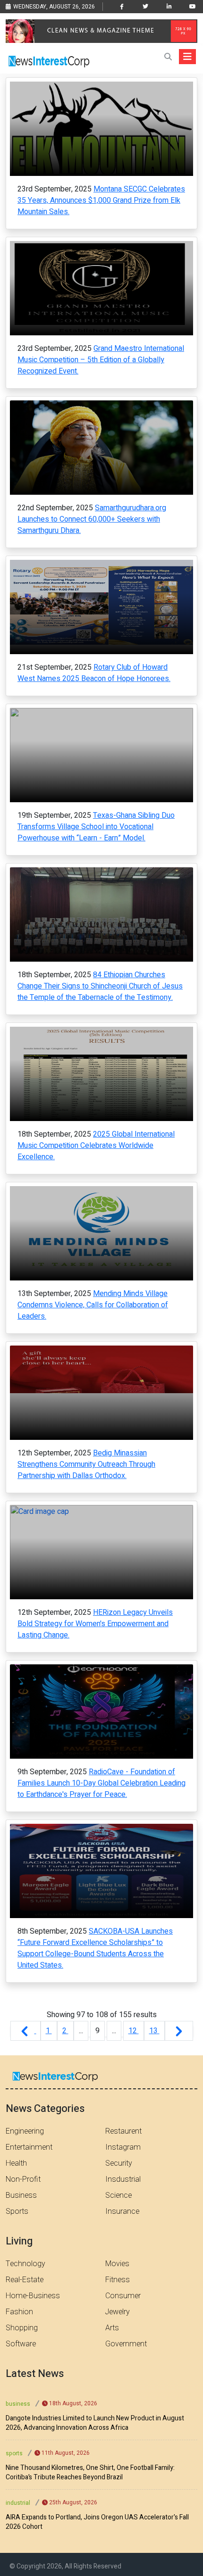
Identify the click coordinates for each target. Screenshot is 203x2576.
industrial (18, 2503)
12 (134, 2031)
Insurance (122, 2211)
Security (119, 2163)
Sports (17, 2211)
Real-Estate (25, 2280)
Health (16, 2163)
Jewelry (118, 2312)
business (18, 2404)
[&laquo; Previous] (25, 2031)
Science (118, 2195)
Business (21, 2195)
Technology (25, 2264)
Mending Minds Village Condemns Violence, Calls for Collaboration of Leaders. (93, 1305)
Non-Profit (23, 2179)
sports (14, 2453)
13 (154, 2031)
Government (126, 2344)
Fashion (19, 2312)
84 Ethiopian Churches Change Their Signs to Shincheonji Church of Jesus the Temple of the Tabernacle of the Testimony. (100, 986)
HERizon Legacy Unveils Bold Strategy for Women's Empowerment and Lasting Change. (95, 1624)
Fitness (118, 2280)
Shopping (22, 2328)
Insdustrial (123, 2179)
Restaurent (123, 2131)
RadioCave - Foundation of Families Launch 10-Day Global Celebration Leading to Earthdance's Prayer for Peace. (101, 1783)
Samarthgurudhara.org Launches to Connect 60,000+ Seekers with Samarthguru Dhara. (92, 519)
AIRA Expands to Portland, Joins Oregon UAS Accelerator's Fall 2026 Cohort (97, 2522)
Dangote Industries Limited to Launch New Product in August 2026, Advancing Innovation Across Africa (95, 2423)
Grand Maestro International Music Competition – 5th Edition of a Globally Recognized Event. (101, 360)
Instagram (123, 2147)
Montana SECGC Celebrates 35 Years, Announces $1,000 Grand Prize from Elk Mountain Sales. (101, 200)
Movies (117, 2264)
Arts (112, 2328)
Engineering (25, 2131)
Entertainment (29, 2147)
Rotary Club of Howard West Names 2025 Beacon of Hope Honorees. (94, 673)
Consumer (123, 2296)
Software (21, 2344)
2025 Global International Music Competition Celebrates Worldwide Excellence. (96, 1146)
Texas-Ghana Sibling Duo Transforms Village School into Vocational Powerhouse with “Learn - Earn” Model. (96, 827)
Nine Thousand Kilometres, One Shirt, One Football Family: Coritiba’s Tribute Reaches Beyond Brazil (90, 2473)
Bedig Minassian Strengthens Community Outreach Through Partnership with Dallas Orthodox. (86, 1464)
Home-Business (33, 2296)
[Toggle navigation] (187, 57)
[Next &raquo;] (179, 2031)
